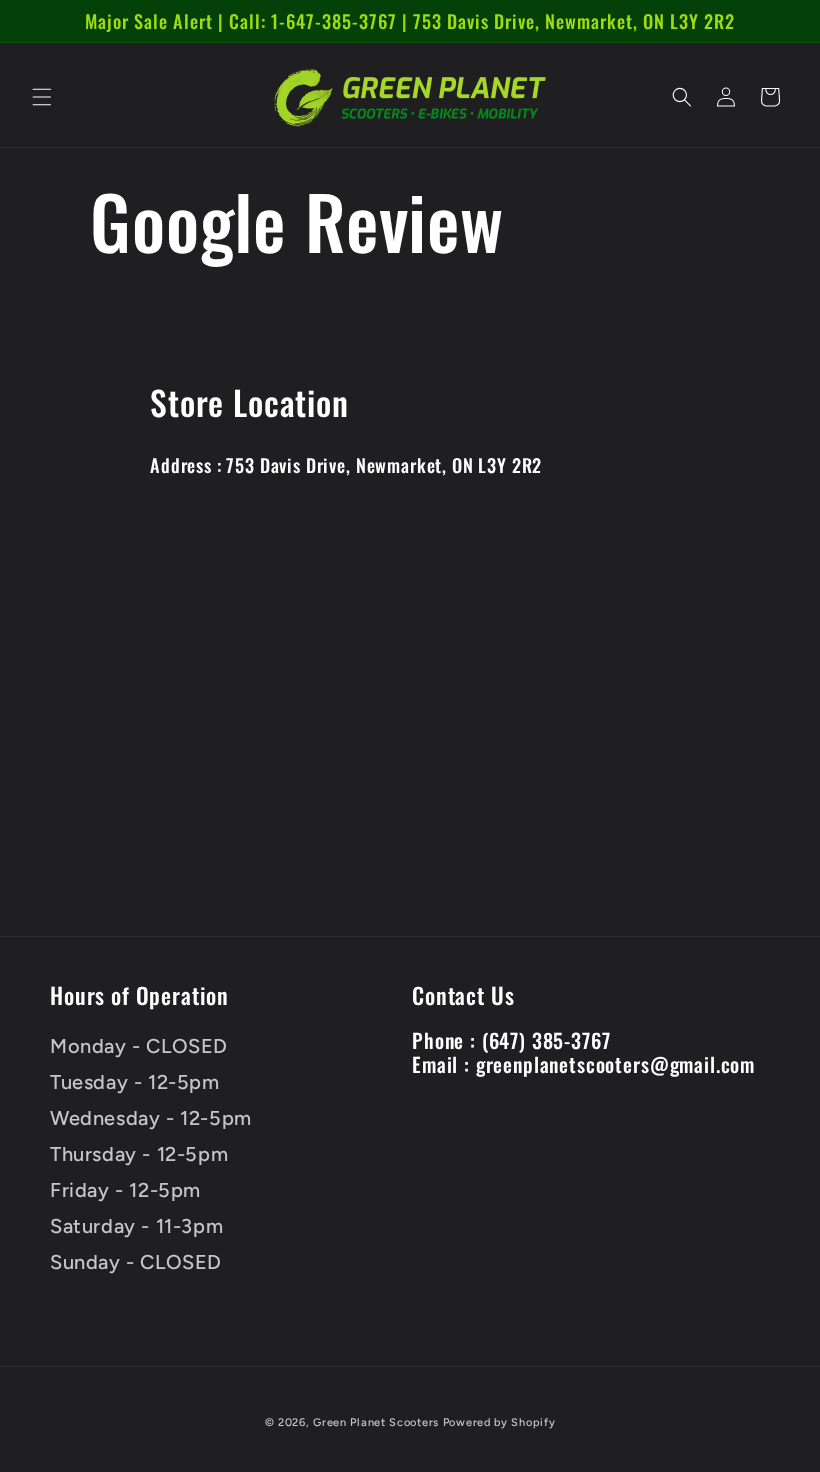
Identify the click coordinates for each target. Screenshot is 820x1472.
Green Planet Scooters (376, 1422)
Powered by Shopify (499, 1422)
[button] (42, 97)
